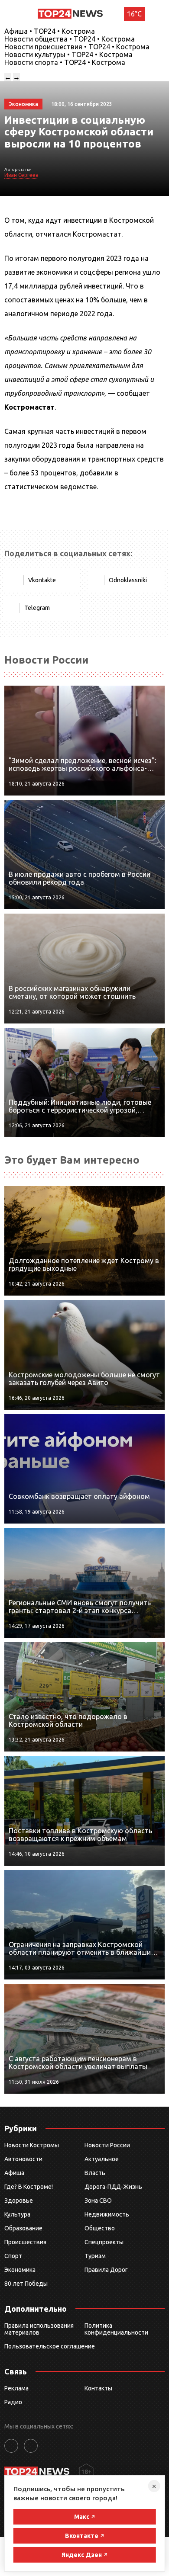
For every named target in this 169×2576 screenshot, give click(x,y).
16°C (134, 14)
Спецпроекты (104, 2242)
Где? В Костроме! (29, 2187)
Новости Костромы (32, 2145)
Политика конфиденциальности (116, 2329)
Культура (17, 2214)
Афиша (14, 2173)
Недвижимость (107, 2214)
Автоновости (23, 2159)
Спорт (13, 2256)
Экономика (20, 2270)
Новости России (107, 2145)
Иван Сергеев (21, 175)
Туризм (95, 2256)
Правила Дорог (106, 2270)
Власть (95, 2173)
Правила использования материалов (39, 2329)
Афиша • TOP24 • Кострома (50, 31)
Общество (100, 2228)
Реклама (16, 2388)
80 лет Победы (26, 2284)
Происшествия (25, 2242)
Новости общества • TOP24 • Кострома (70, 39)
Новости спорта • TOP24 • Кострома (65, 62)
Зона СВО (98, 2201)
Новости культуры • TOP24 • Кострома (68, 55)
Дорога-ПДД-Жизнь (113, 2187)
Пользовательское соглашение (50, 2346)
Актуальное (102, 2159)
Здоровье (19, 2201)
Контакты (98, 2388)
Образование (23, 2228)
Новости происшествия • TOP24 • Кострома (77, 47)
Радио (13, 2402)
